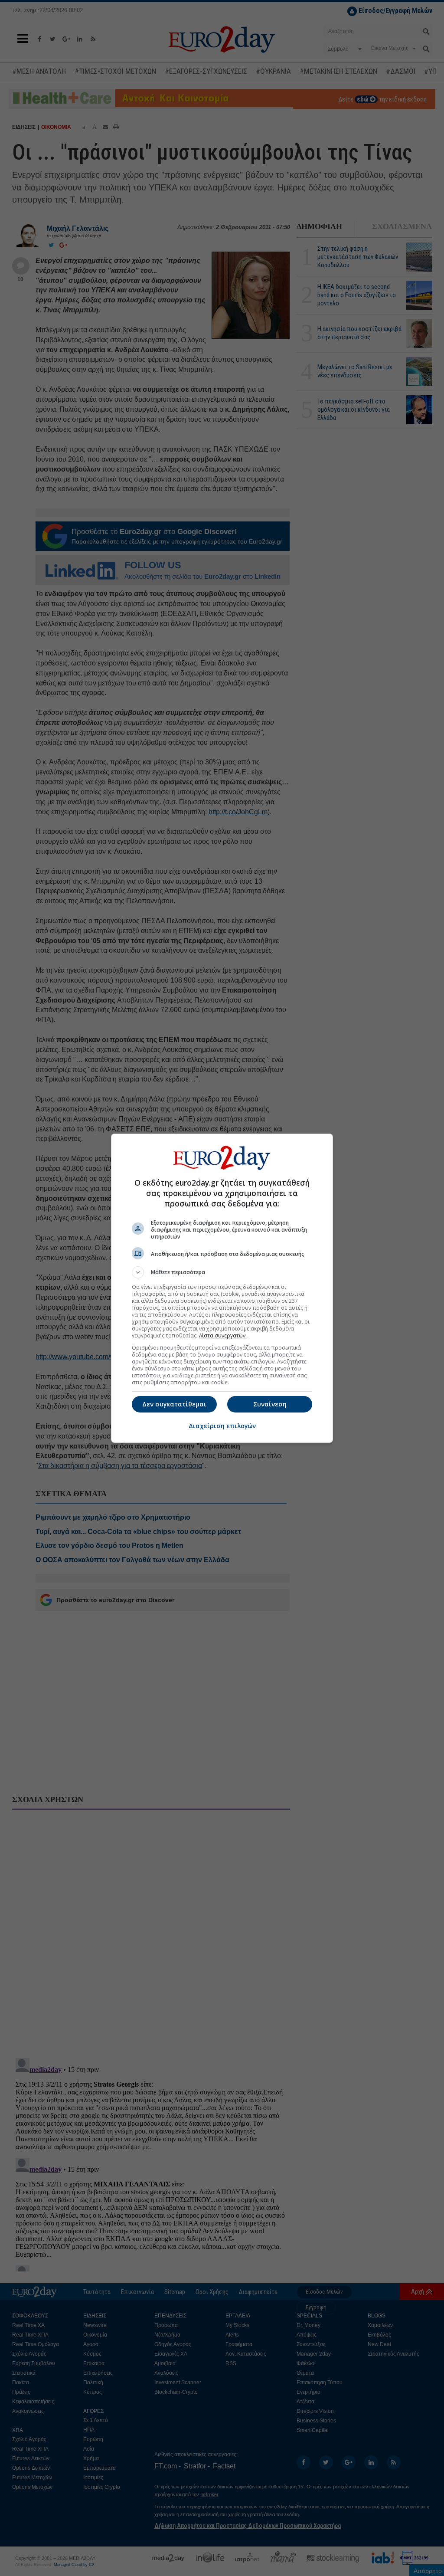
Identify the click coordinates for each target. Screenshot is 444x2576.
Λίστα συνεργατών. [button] (223, 1336)
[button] (222, 1272)
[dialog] (222, 1288)
